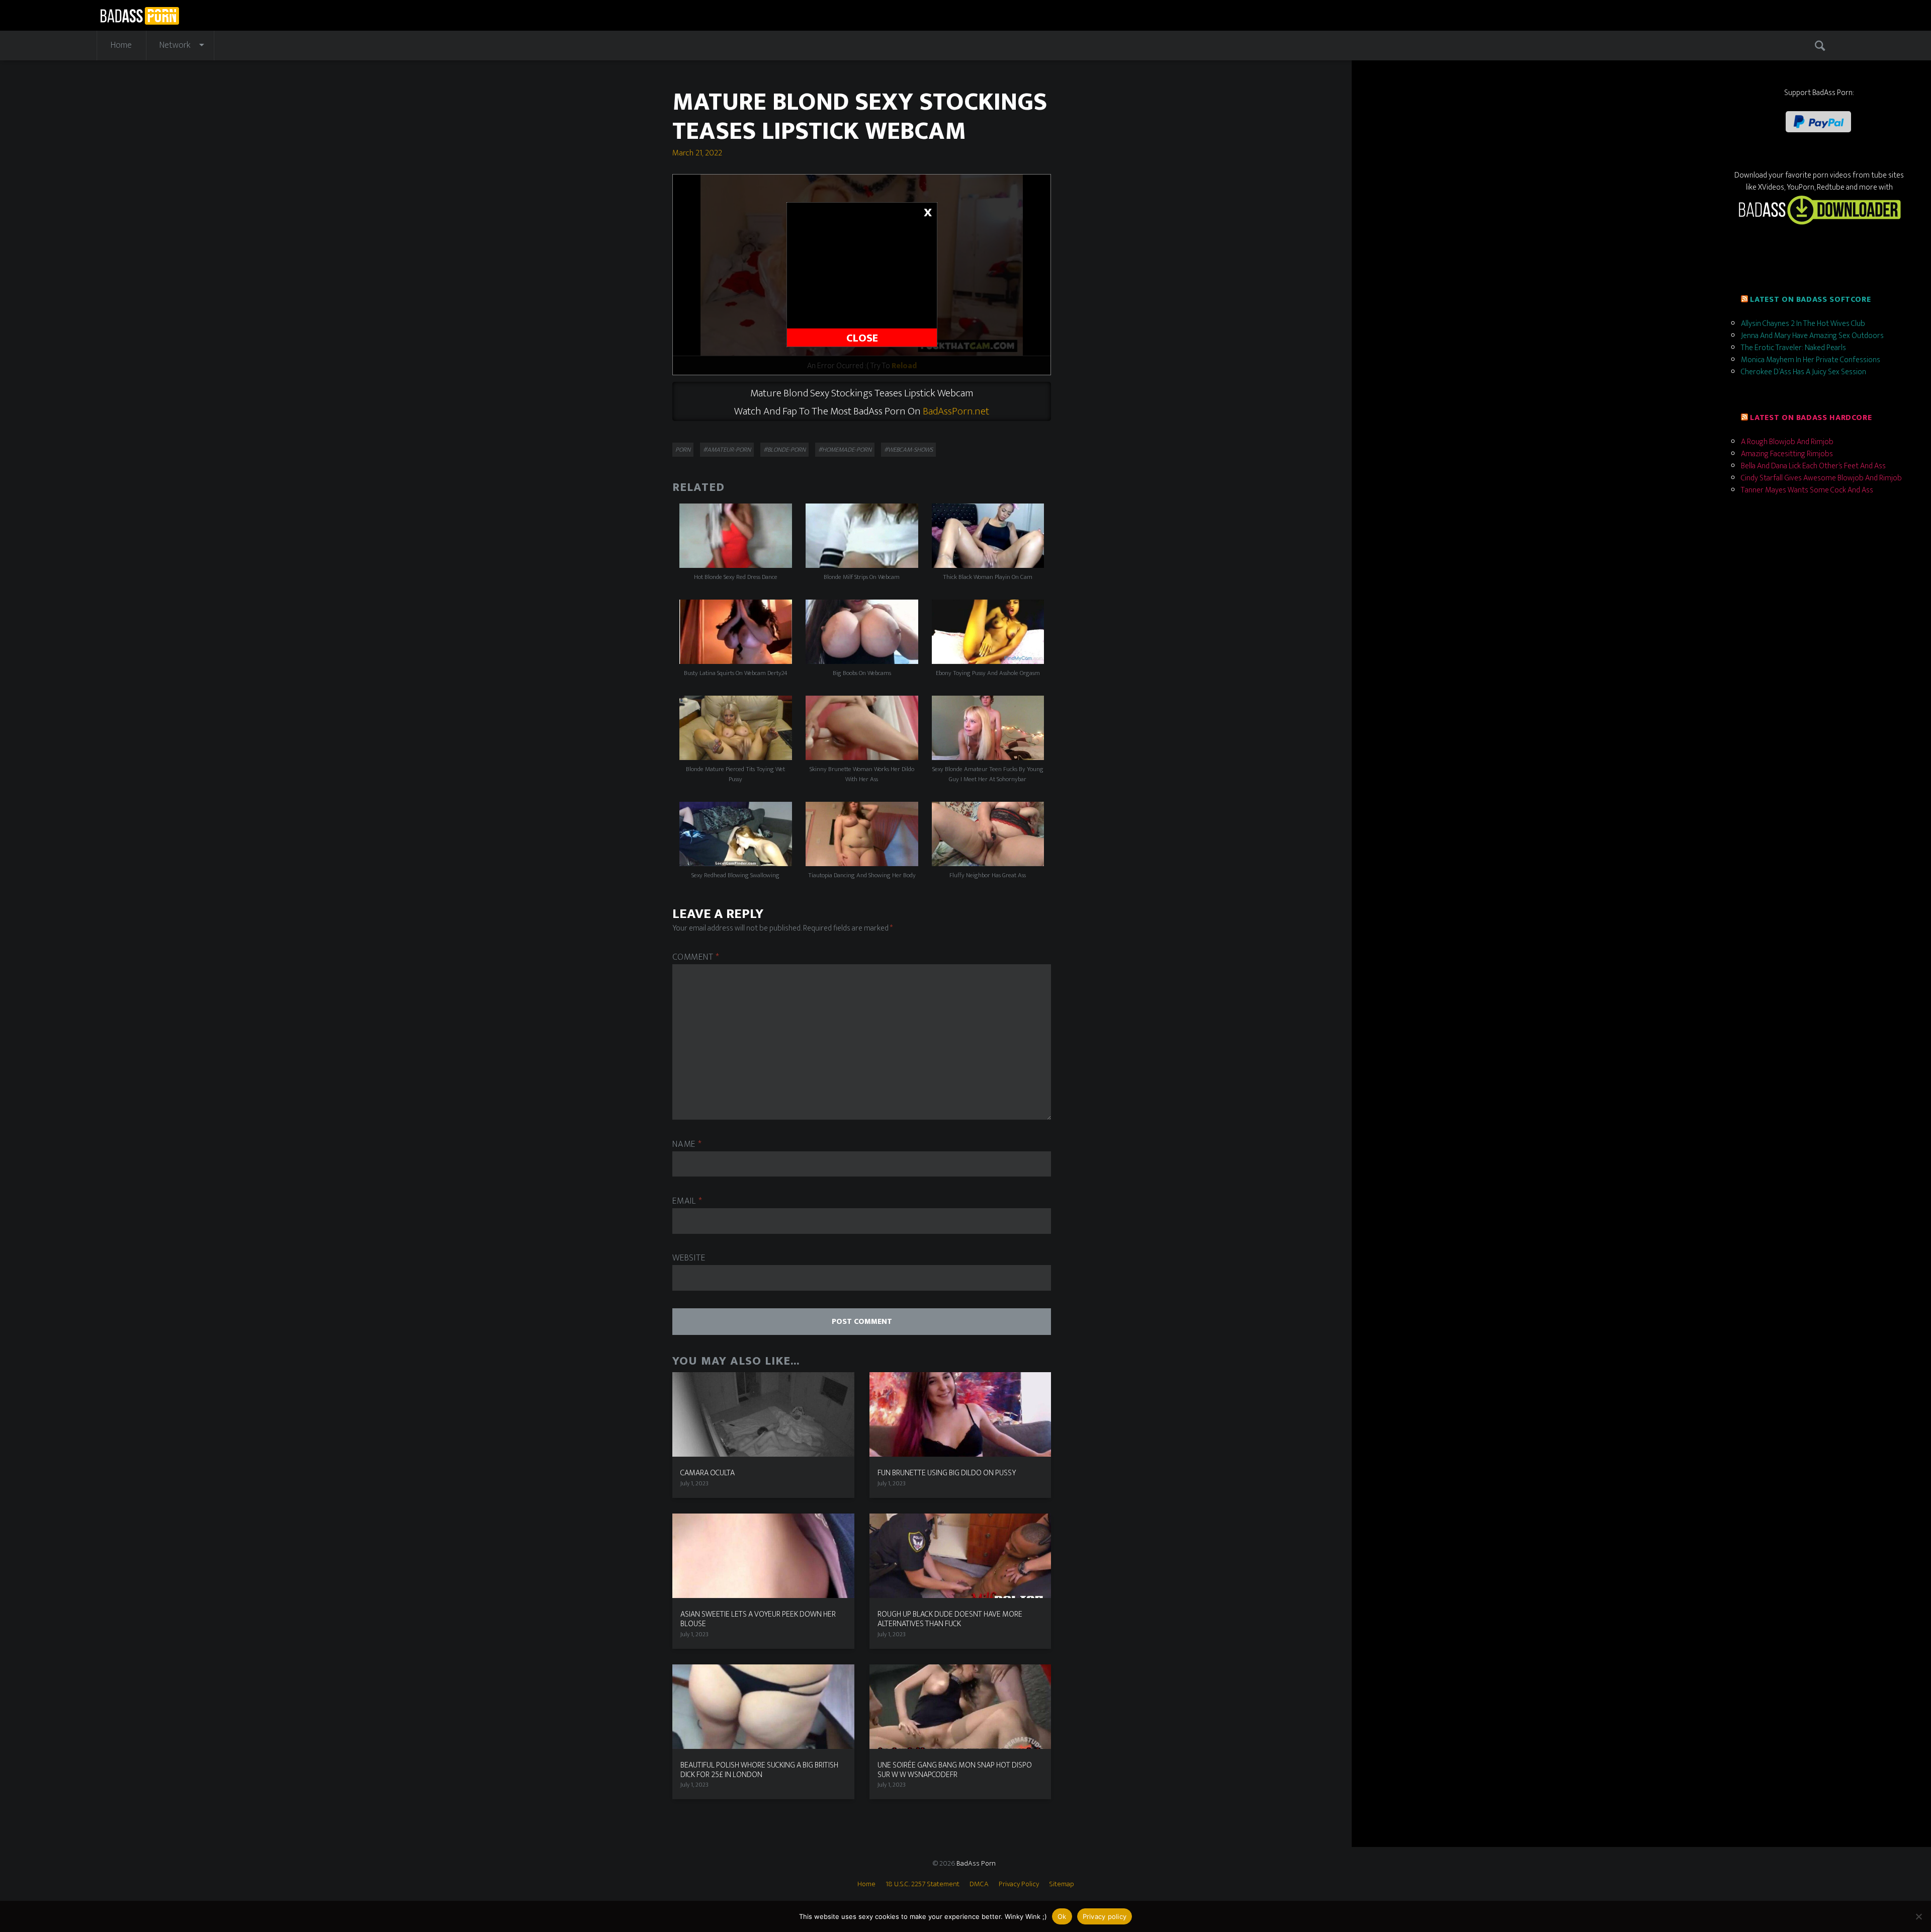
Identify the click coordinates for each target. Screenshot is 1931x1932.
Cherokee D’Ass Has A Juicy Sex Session (1804, 372)
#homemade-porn (845, 450)
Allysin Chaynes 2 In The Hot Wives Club (1803, 324)
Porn (683, 450)
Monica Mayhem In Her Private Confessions (1811, 360)
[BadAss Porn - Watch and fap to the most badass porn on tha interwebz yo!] (140, 14)
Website (689, 1258)
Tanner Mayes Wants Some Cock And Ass (1807, 490)
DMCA (979, 1884)
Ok (1062, 1916)
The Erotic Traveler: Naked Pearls (1793, 348)
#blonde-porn (784, 450)
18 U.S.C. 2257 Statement (923, 1884)
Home (121, 45)
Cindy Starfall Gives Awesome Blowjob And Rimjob (1821, 478)
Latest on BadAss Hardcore (1811, 418)
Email (687, 1201)
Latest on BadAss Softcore (1810, 300)
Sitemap (1062, 1884)
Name (687, 1145)
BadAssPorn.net (956, 411)
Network (175, 45)
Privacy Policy (1019, 1884)
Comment (696, 957)
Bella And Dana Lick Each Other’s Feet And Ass (1813, 466)
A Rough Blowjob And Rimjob (1787, 442)
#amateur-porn (727, 450)
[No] (1918, 1916)
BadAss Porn (976, 1863)
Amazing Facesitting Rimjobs (1787, 454)
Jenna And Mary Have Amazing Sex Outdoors (1812, 336)
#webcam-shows (908, 450)
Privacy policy (1105, 1916)
